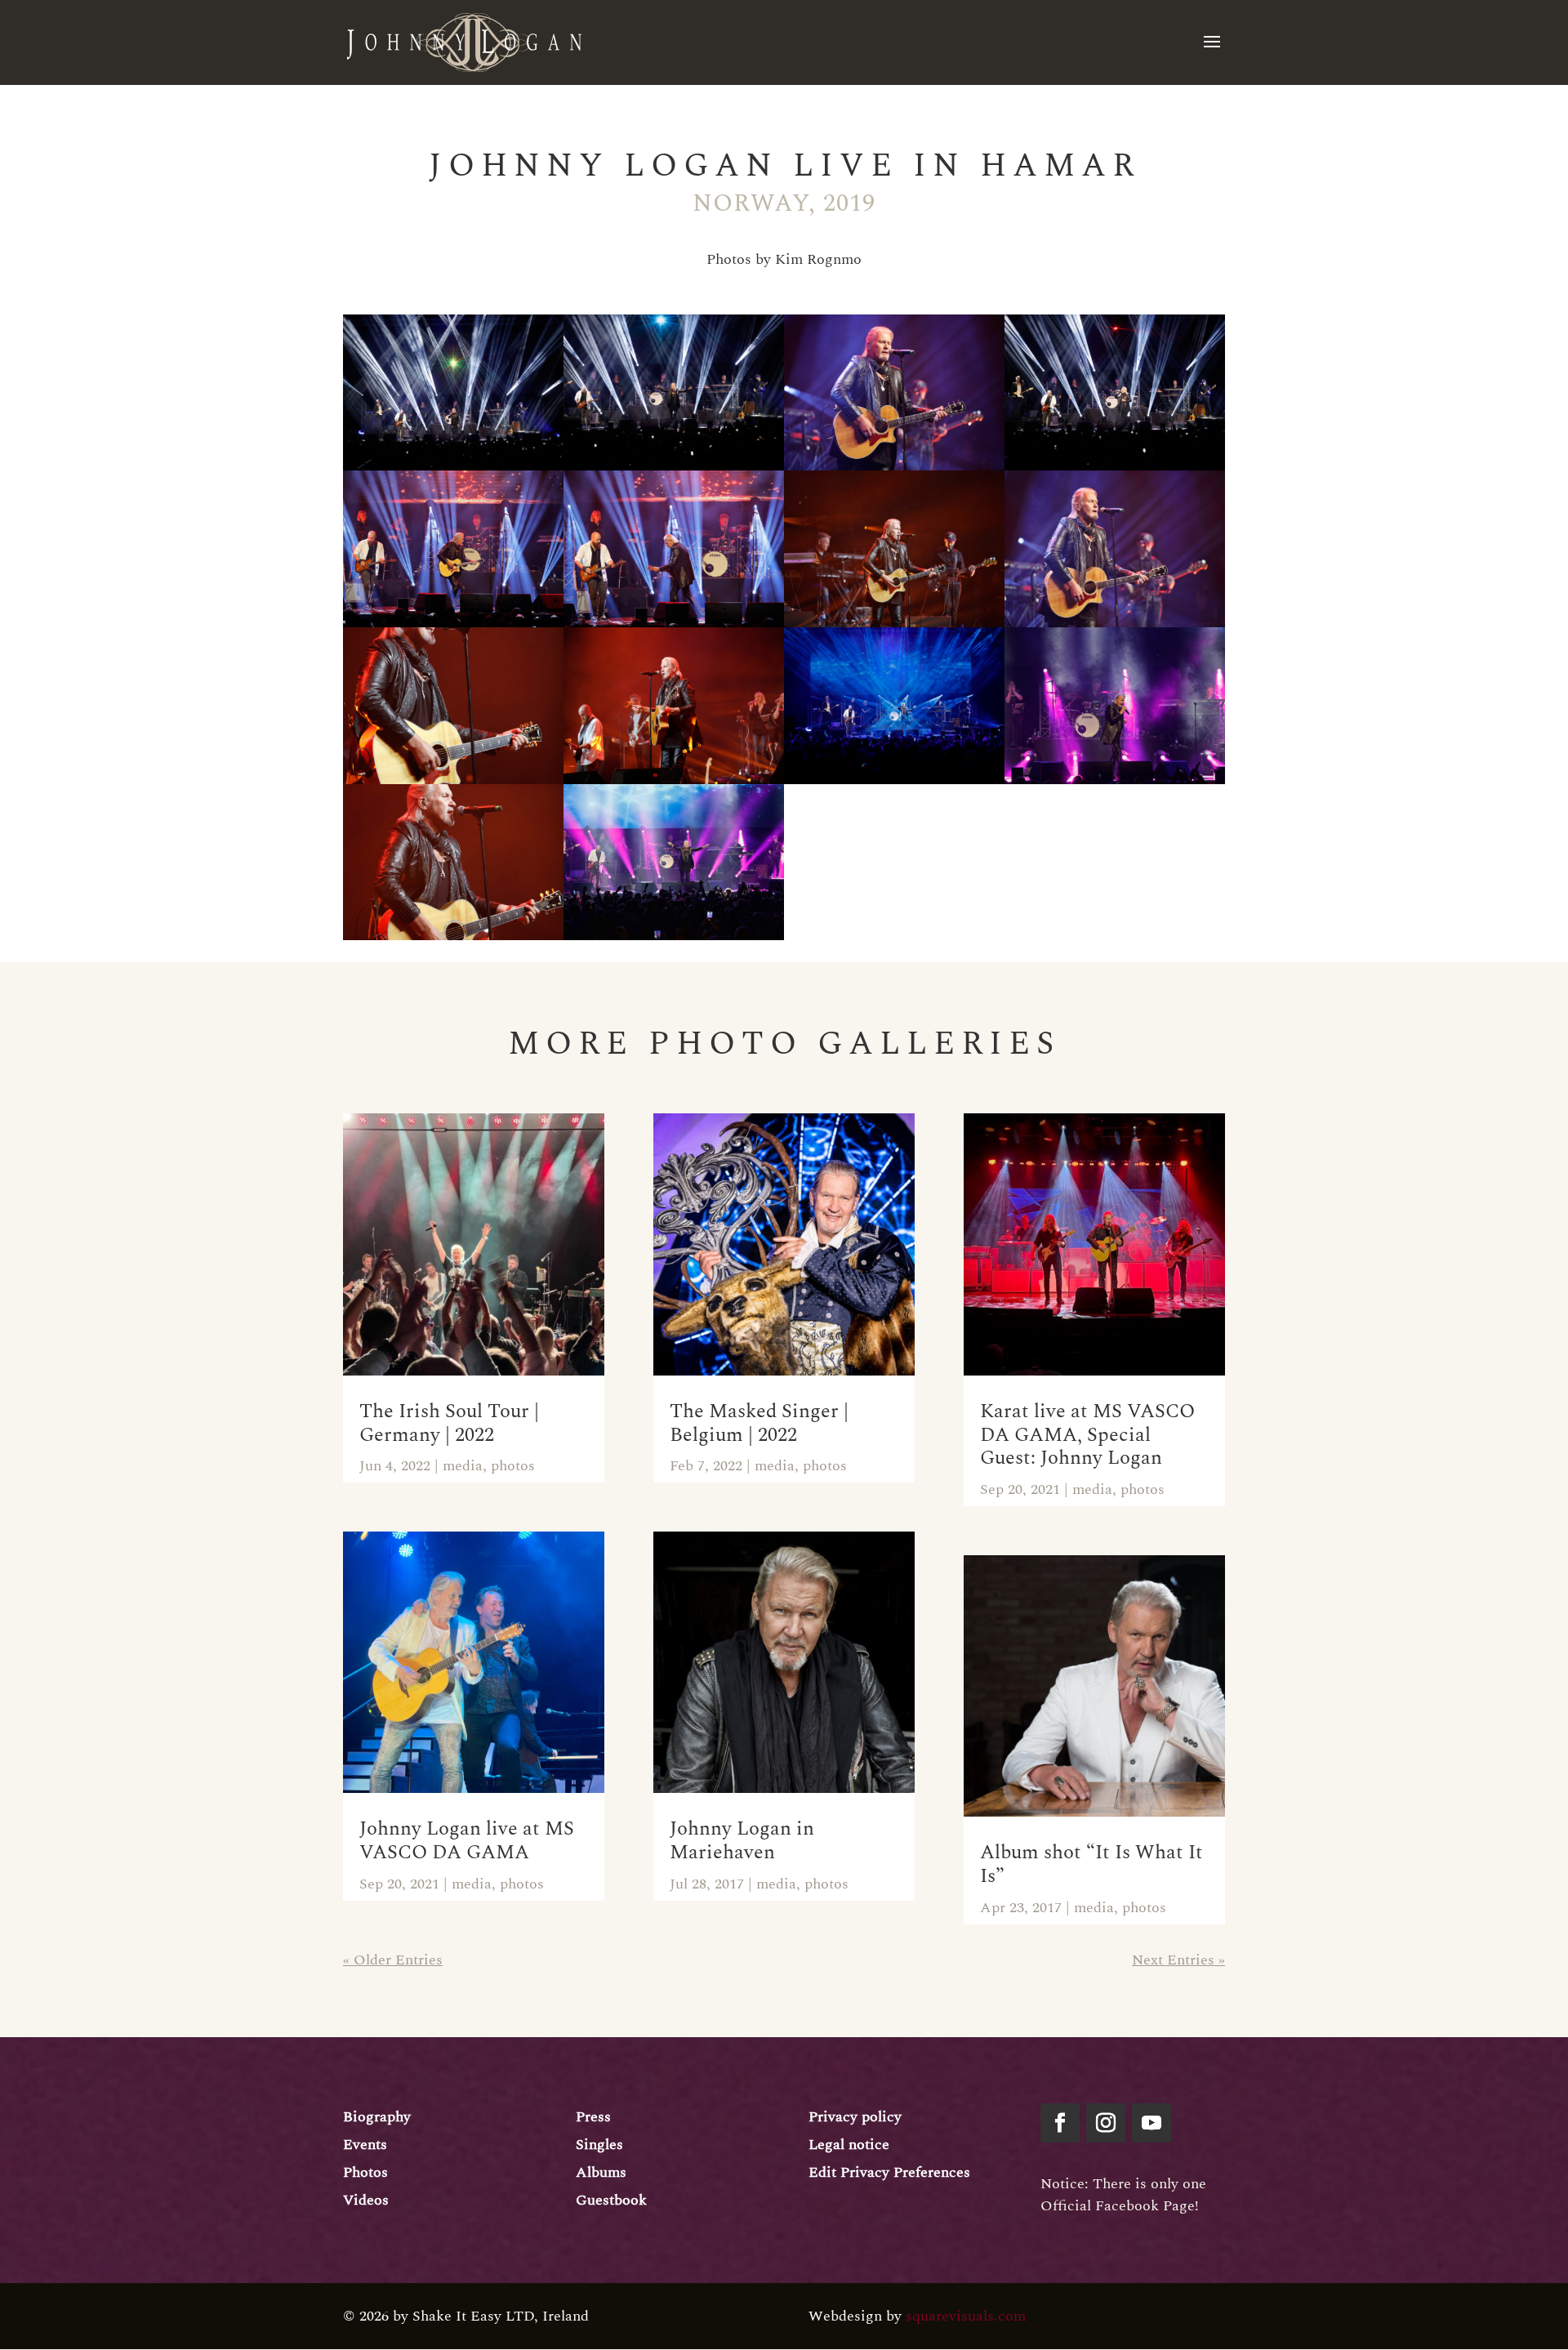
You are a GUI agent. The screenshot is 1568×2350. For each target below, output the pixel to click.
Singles (599, 2145)
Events (365, 2145)
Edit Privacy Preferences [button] (889, 2172)
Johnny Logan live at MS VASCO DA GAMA (467, 1841)
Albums (601, 2172)
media (463, 1466)
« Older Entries (393, 1960)
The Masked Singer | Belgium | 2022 (759, 1423)
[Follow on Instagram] (1106, 2123)
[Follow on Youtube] (1151, 2123)
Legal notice (849, 2145)
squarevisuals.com (966, 2316)
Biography (377, 2117)
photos (513, 1466)
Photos (365, 2172)
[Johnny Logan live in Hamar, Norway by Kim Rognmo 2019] (894, 784)
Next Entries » (1178, 1960)
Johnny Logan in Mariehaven (742, 1841)
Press (593, 2117)
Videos (366, 2200)
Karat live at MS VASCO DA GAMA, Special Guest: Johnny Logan (1087, 1435)
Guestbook (611, 2200)
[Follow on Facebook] (1060, 2123)
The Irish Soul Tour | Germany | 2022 (449, 1423)
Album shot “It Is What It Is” (1091, 1864)
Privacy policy (855, 2117)
